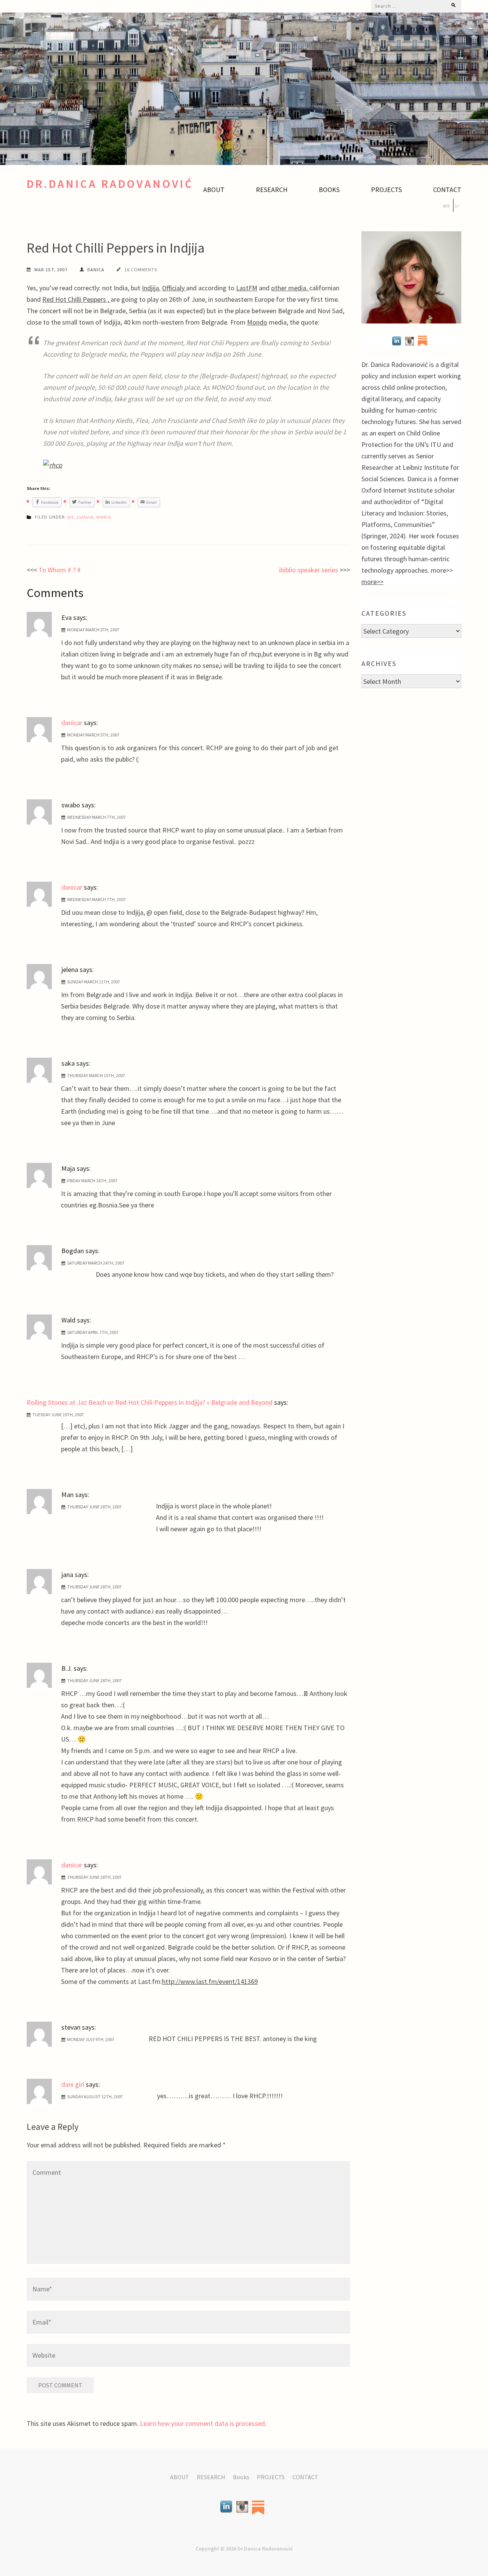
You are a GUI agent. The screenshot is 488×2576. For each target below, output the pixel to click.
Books (329, 190)
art (71, 517)
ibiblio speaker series (309, 570)
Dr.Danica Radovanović (110, 184)
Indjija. (151, 288)
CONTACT (447, 190)
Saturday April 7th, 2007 (93, 1332)
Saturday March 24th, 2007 (96, 1263)
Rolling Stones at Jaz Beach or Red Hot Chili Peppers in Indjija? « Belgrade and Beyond (150, 1402)
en (446, 205)
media (104, 517)
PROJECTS (386, 190)
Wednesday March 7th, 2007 (96, 817)
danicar (72, 723)
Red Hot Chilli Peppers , (76, 299)
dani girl (73, 2084)
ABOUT (214, 190)
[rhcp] (53, 465)
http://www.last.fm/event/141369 (210, 1981)
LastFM (247, 288)
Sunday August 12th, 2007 (95, 2097)
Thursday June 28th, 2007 (94, 1507)
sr (457, 205)
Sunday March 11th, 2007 (94, 982)
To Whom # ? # (60, 570)
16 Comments (141, 270)
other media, (290, 288)
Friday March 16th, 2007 (92, 1181)
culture (85, 517)
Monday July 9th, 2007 (91, 2039)
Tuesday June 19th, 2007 (58, 1414)
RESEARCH (272, 190)
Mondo (257, 322)
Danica (96, 270)
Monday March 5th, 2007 (93, 630)
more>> (372, 582)
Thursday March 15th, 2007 (96, 1075)
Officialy (174, 288)
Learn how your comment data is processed (202, 2423)
